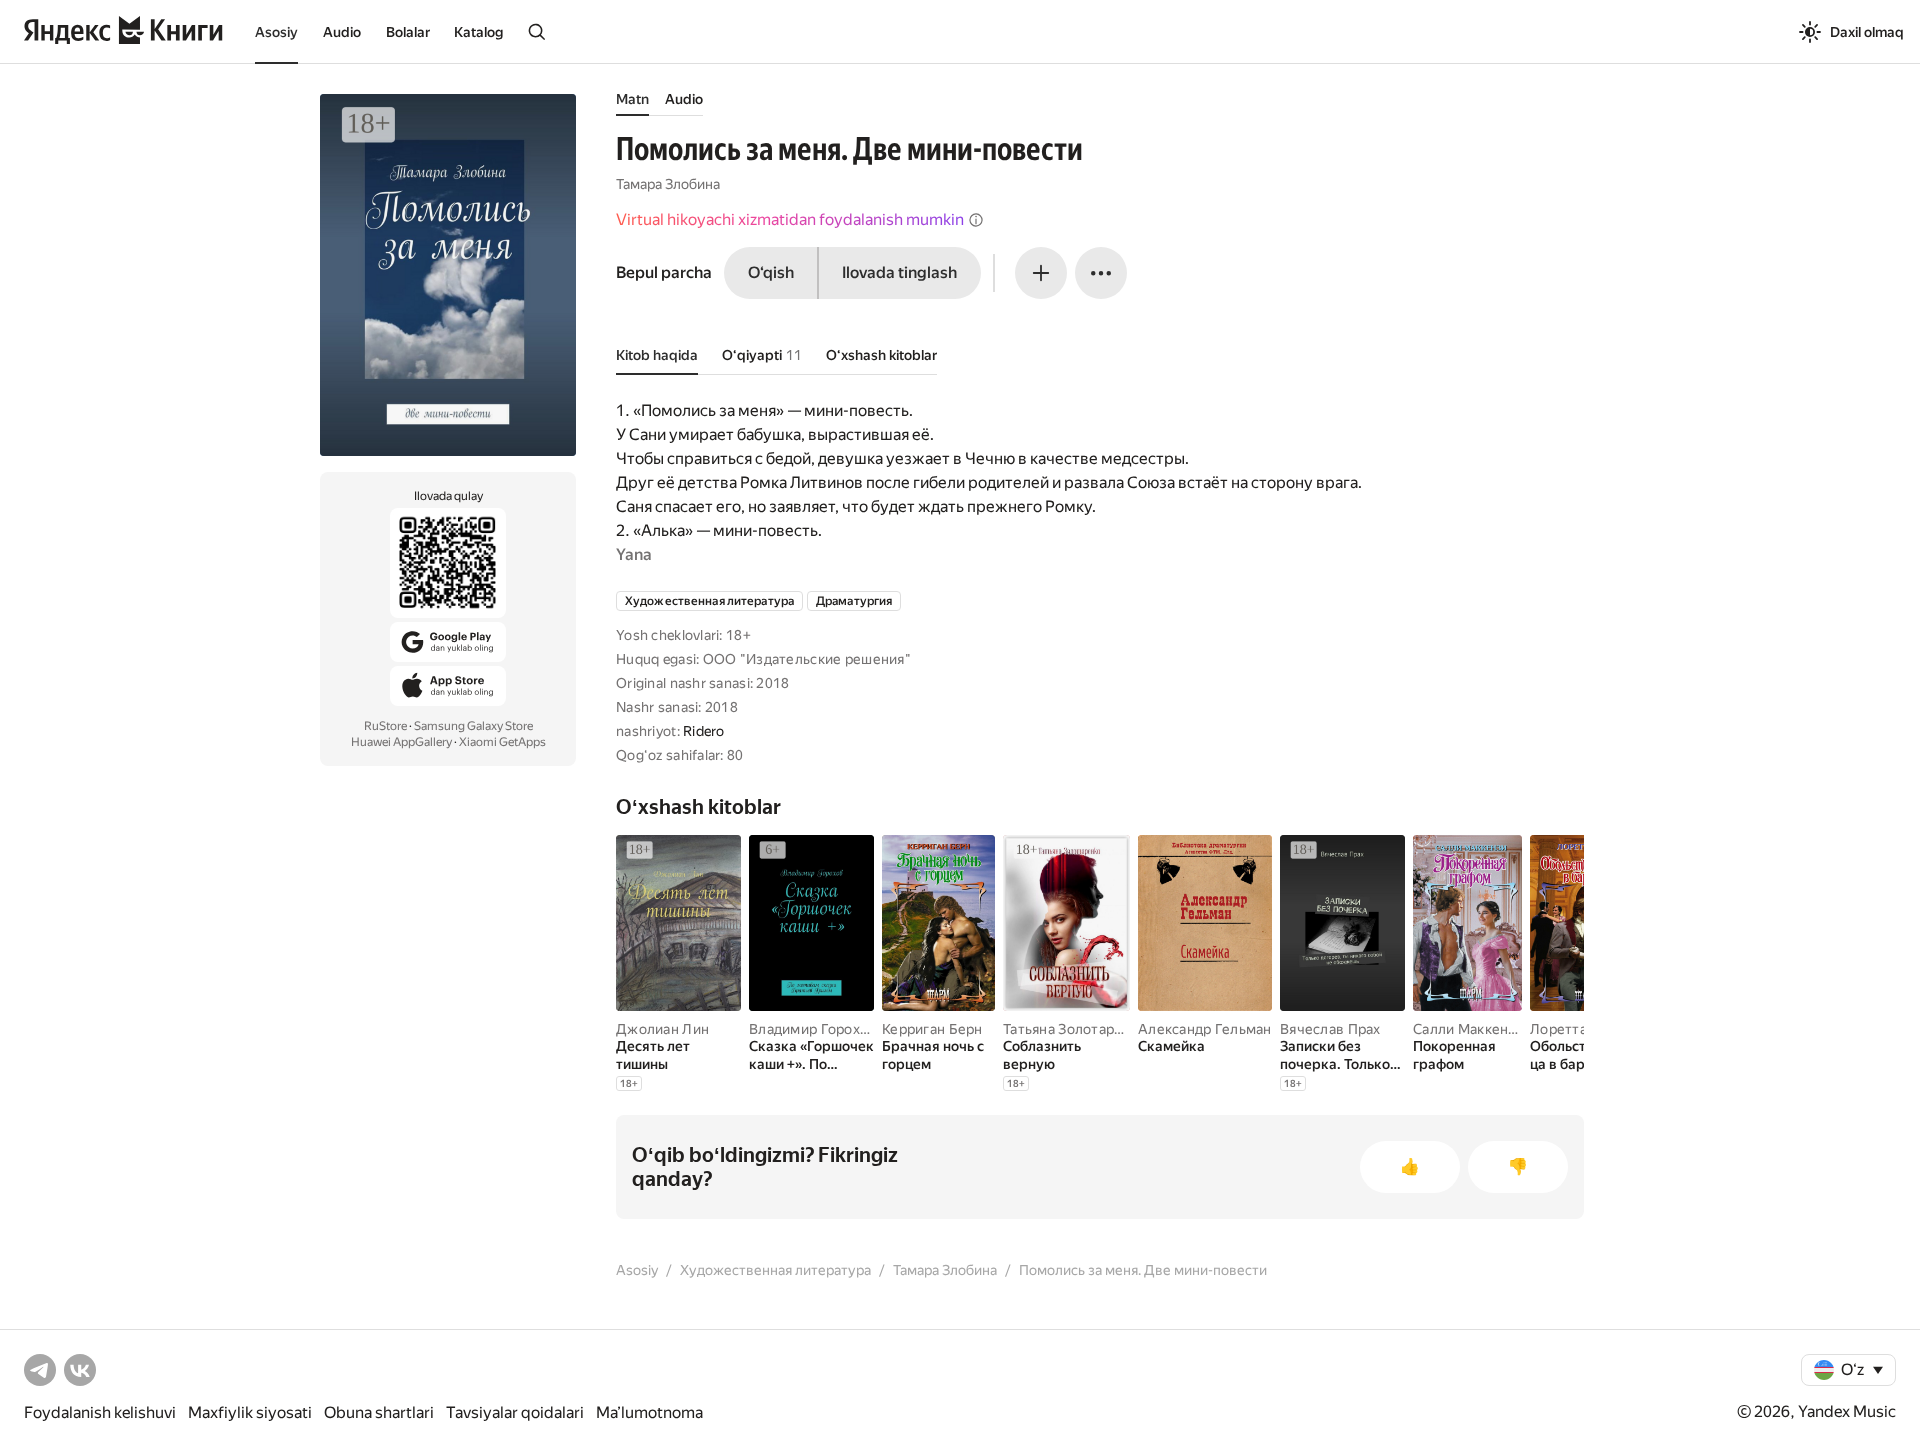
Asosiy (276, 32)
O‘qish (771, 272)
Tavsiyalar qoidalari (515, 1412)
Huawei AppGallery (401, 742)
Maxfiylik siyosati (250, 1412)
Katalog (478, 32)
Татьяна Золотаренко (1074, 1029)
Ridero (704, 731)
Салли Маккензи (1468, 1029)
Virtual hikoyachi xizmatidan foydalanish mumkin (790, 219)
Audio (342, 32)
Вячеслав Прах (1330, 1029)
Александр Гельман (1205, 1029)
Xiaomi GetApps (502, 742)
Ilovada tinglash (899, 272)
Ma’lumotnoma (649, 1412)
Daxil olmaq (1867, 32)
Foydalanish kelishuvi (100, 1412)
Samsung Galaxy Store (473, 726)
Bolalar (408, 32)
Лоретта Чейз (1576, 1029)
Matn (632, 99)
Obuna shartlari (379, 1412)
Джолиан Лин (662, 1029)
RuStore (385, 726)
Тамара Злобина (668, 184)
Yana (634, 554)
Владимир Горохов (812, 1029)
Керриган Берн (932, 1029)
